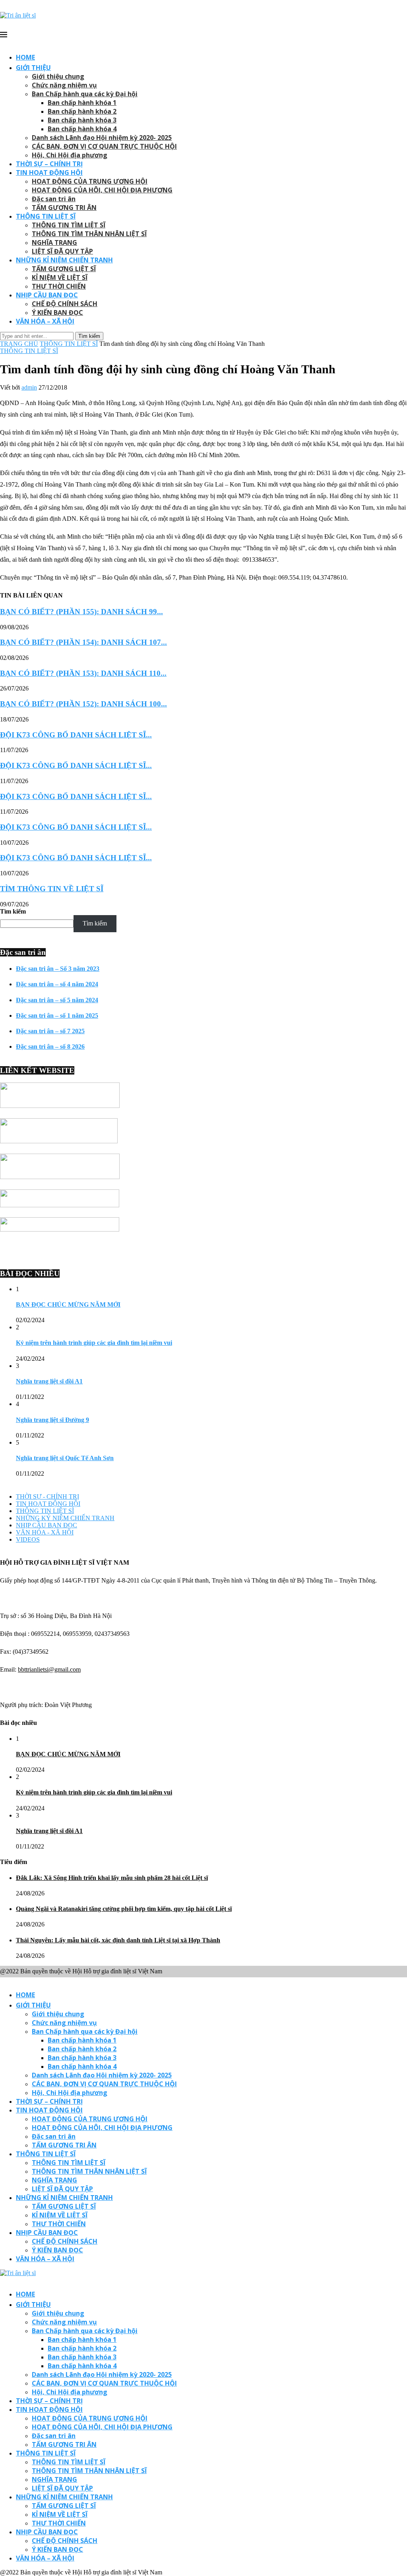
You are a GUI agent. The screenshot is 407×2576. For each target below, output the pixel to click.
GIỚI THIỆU (33, 68)
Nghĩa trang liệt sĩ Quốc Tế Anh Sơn (65, 1458)
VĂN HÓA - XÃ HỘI (45, 1532)
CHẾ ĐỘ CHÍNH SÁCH (65, 304)
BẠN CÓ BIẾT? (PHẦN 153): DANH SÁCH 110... (83, 673)
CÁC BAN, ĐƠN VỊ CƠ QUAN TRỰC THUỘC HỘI (104, 146)
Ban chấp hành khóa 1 (82, 103)
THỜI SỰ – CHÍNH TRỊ (49, 164)
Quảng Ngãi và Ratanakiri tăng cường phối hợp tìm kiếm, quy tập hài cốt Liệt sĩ (124, 1909)
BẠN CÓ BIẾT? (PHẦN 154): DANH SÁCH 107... (83, 642)
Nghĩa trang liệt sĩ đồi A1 (49, 1381)
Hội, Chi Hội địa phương (70, 155)
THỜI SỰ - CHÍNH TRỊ (47, 1497)
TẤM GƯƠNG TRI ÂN (64, 208)
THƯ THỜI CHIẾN (59, 286)
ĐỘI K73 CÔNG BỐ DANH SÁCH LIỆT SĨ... (76, 735)
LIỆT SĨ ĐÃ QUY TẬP (62, 251)
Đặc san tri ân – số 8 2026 (50, 1046)
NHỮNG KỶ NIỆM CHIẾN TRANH (65, 1518)
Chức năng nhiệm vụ (64, 85)
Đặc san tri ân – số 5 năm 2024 (57, 1000)
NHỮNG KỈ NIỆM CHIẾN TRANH (64, 260)
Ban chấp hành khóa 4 (82, 129)
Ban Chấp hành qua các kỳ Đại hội (85, 94)
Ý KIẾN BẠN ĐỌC (57, 312)
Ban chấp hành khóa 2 (82, 111)
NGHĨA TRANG (54, 242)
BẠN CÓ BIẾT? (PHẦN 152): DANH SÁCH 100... (83, 704)
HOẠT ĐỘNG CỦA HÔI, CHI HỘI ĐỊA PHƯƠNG (102, 190)
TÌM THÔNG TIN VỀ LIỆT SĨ (52, 889)
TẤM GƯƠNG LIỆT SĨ (64, 269)
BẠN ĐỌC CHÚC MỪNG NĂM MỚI (68, 1304)
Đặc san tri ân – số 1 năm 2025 (57, 1015)
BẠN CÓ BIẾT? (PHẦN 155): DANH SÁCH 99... (81, 612)
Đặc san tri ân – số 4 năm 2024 (57, 984)
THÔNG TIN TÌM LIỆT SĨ (69, 225)
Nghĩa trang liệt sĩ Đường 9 (52, 1420)
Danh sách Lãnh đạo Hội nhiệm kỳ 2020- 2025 (102, 138)
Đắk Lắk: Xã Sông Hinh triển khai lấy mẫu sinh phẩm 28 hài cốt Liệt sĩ (112, 1878)
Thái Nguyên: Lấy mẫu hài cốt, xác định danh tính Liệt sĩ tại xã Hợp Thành (118, 1940)
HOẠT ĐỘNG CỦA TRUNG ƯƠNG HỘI (90, 181)
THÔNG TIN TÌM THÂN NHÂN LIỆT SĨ (89, 234)
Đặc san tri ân (54, 199)
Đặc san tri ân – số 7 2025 (50, 1031)
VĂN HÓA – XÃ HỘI (45, 321)
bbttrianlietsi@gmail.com (49, 1669)
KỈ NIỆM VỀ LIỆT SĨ (60, 277)
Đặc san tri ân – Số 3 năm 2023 (58, 969)
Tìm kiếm (13, 911)
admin (29, 387)
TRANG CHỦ (19, 344)
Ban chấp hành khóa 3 (82, 120)
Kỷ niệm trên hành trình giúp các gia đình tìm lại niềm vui (94, 1343)
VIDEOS (28, 1539)
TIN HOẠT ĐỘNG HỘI (49, 173)
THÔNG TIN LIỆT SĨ (46, 216)
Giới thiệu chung (58, 76)
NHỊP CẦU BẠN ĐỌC (47, 295)
